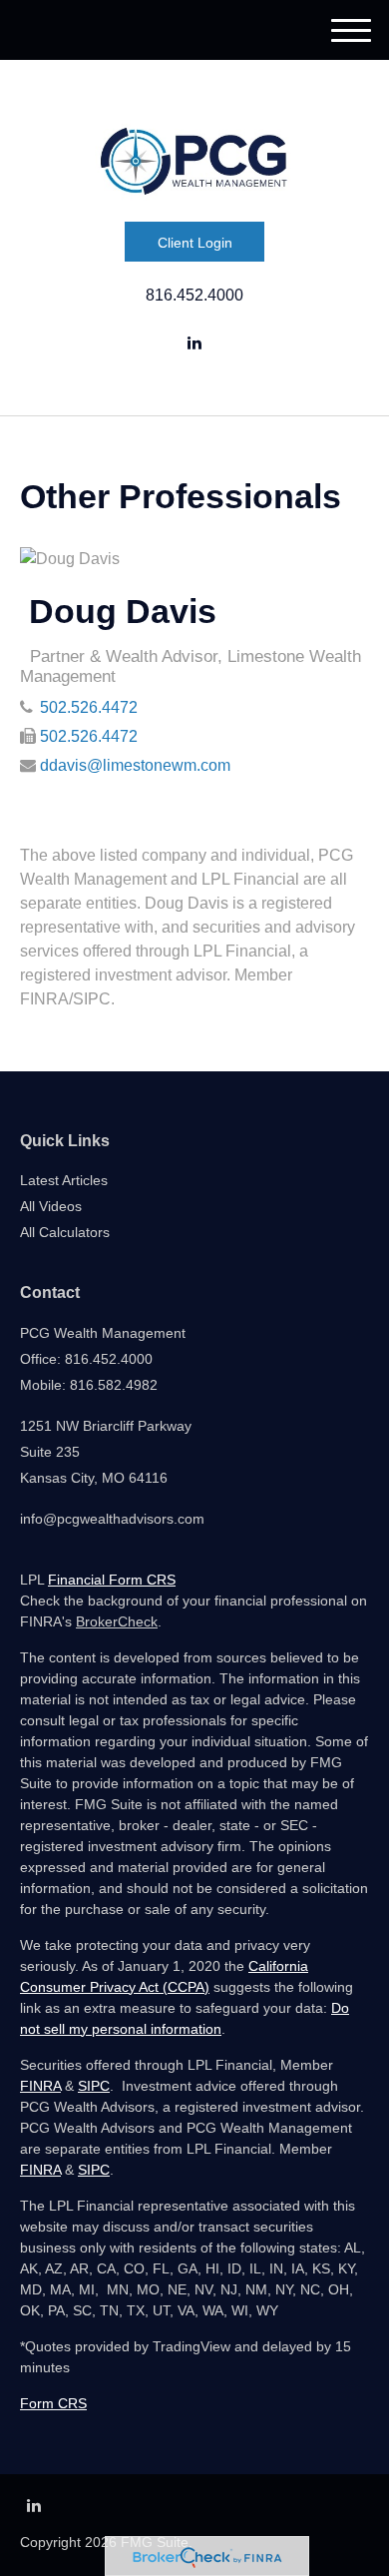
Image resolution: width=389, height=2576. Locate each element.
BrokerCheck (117, 1621)
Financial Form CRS (112, 1580)
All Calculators (65, 1232)
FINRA (40, 2086)
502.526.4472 (89, 707)
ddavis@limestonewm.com (135, 765)
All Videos (51, 1206)
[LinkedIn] (194, 343)
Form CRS (53, 2403)
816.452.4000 (194, 295)
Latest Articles (64, 1180)
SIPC (94, 2086)
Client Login (195, 243)
